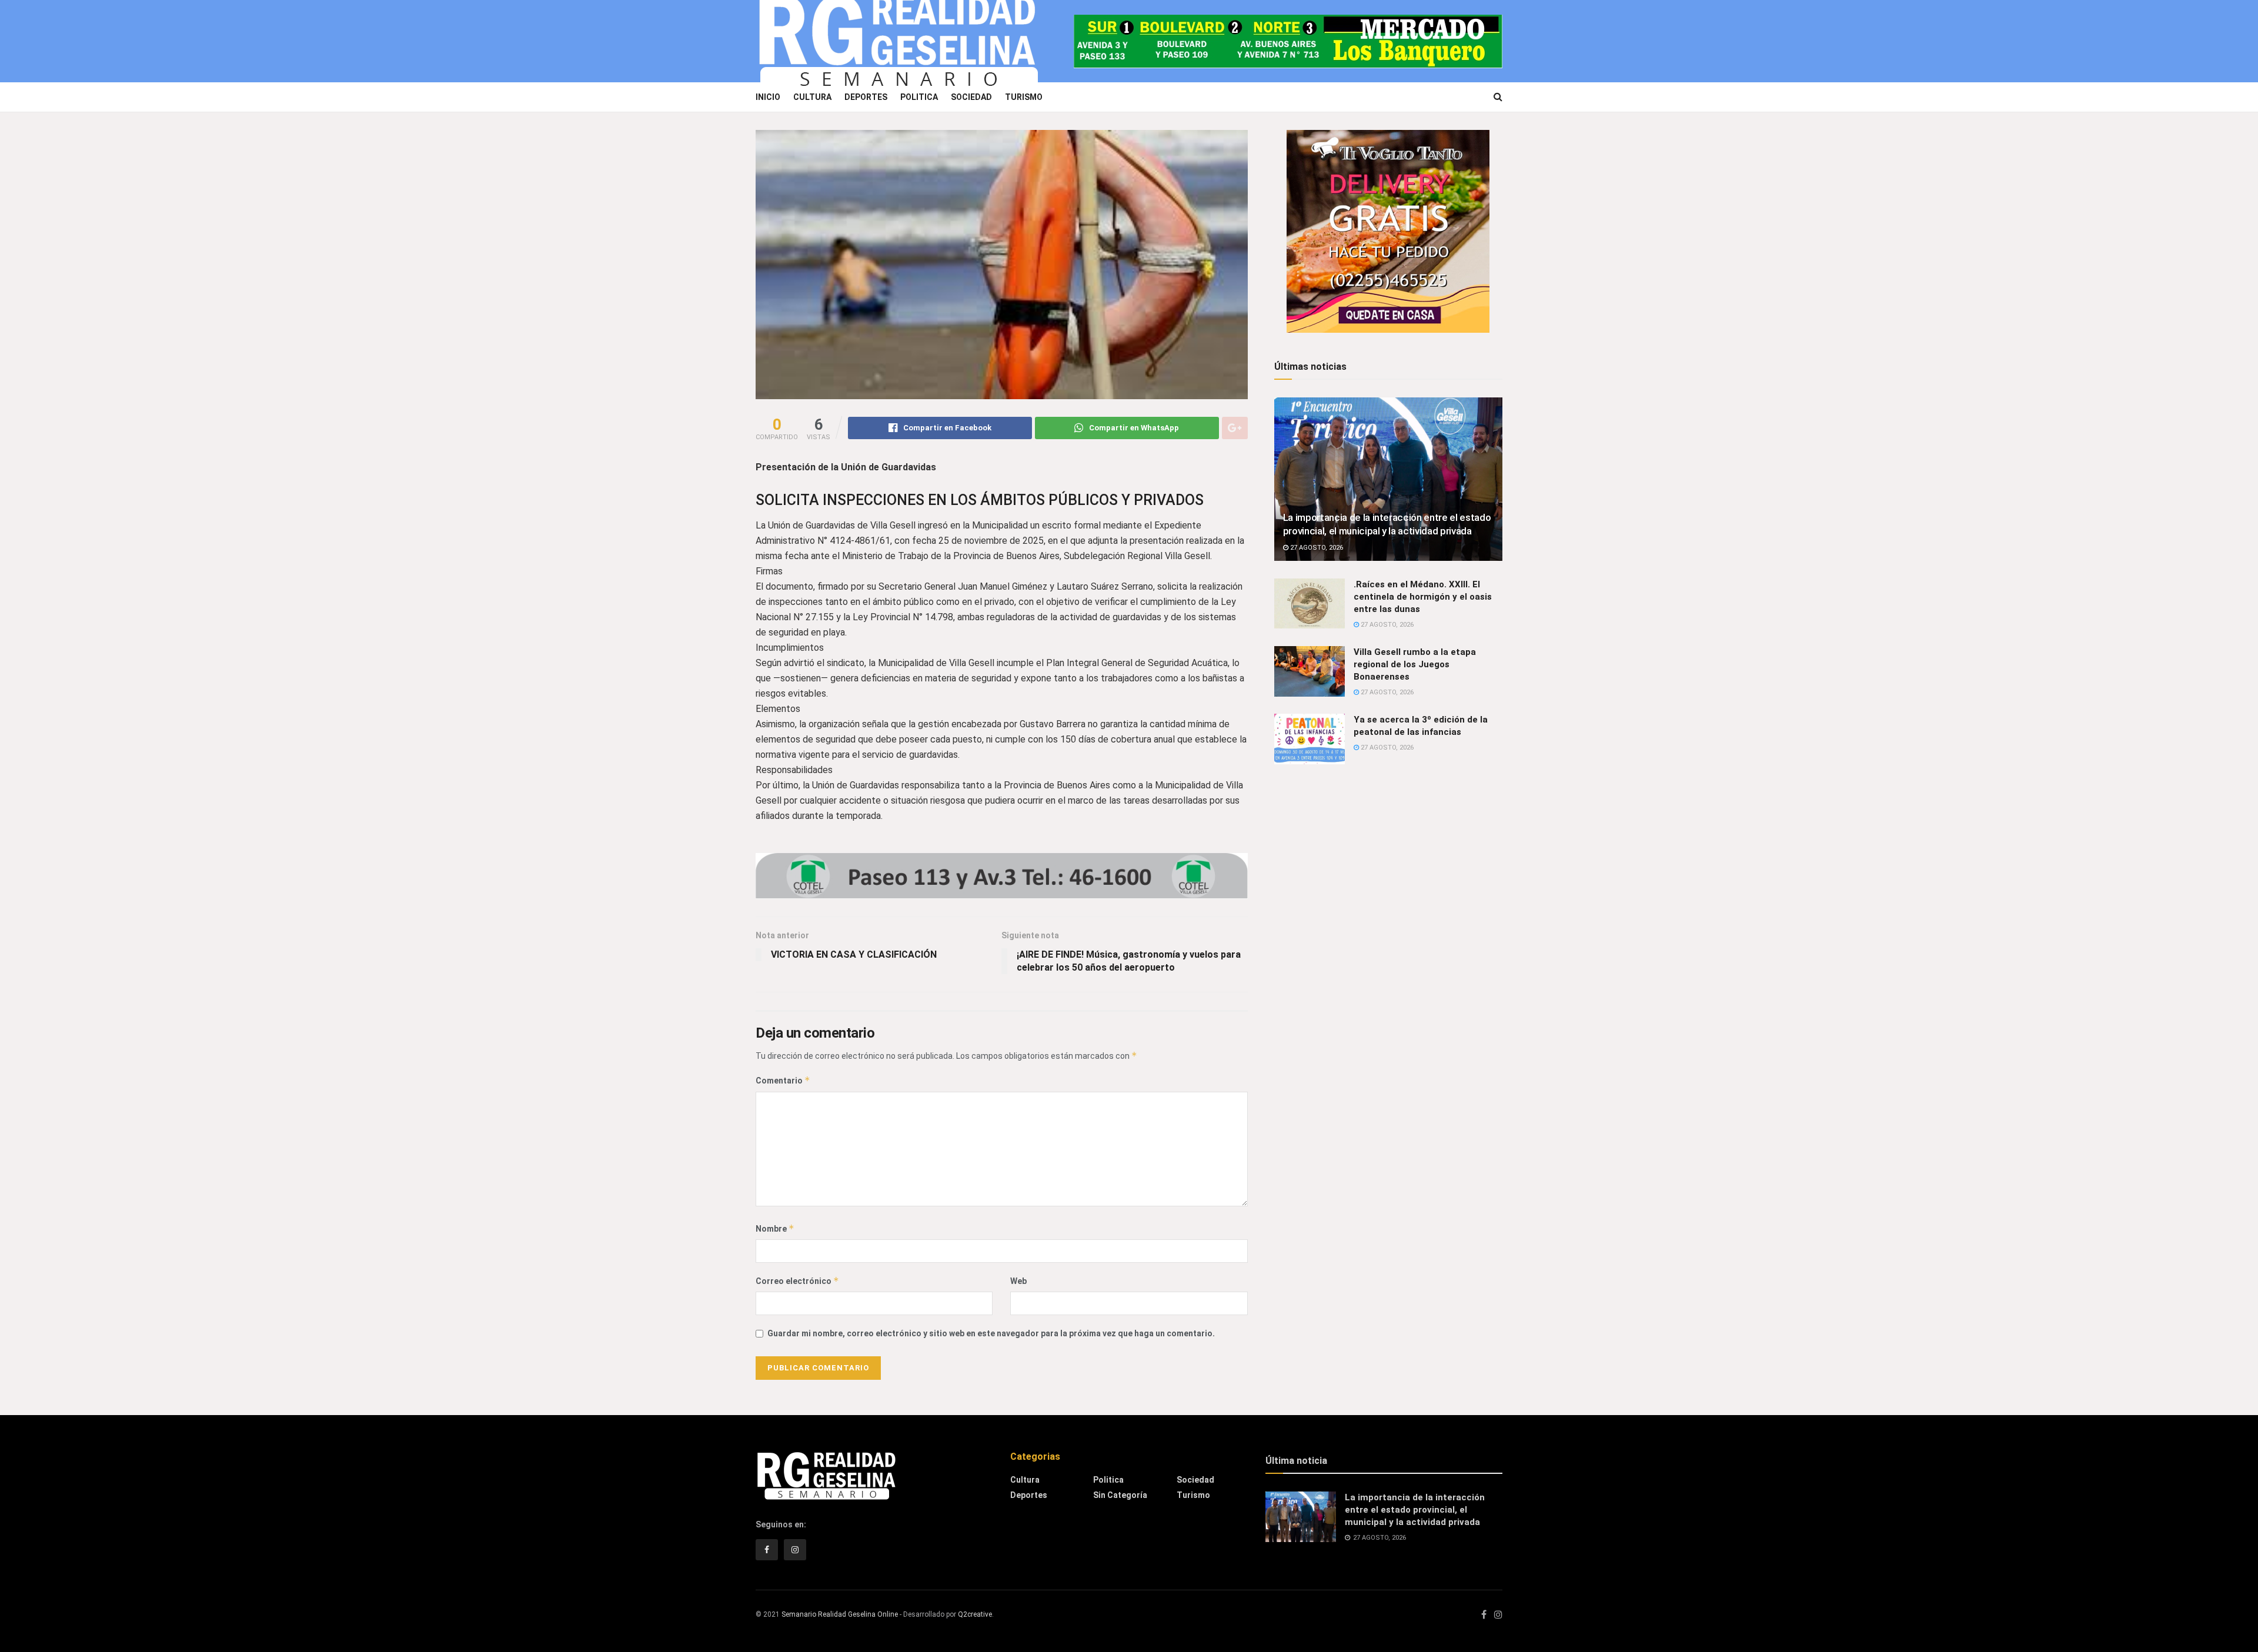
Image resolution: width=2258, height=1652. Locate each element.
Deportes (866, 97)
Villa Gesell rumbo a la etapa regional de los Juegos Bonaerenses (1415, 664)
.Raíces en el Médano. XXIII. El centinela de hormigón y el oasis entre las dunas (1423, 597)
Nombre (775, 1228)
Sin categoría (1120, 1495)
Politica (919, 97)
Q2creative (975, 1614)
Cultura (812, 97)
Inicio (768, 97)
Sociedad (971, 97)
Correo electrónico (797, 1281)
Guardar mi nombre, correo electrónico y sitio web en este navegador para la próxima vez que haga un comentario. (991, 1333)
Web (1018, 1281)
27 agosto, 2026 (1316, 548)
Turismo (1024, 97)
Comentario (783, 1080)
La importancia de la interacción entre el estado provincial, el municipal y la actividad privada (1415, 1510)
